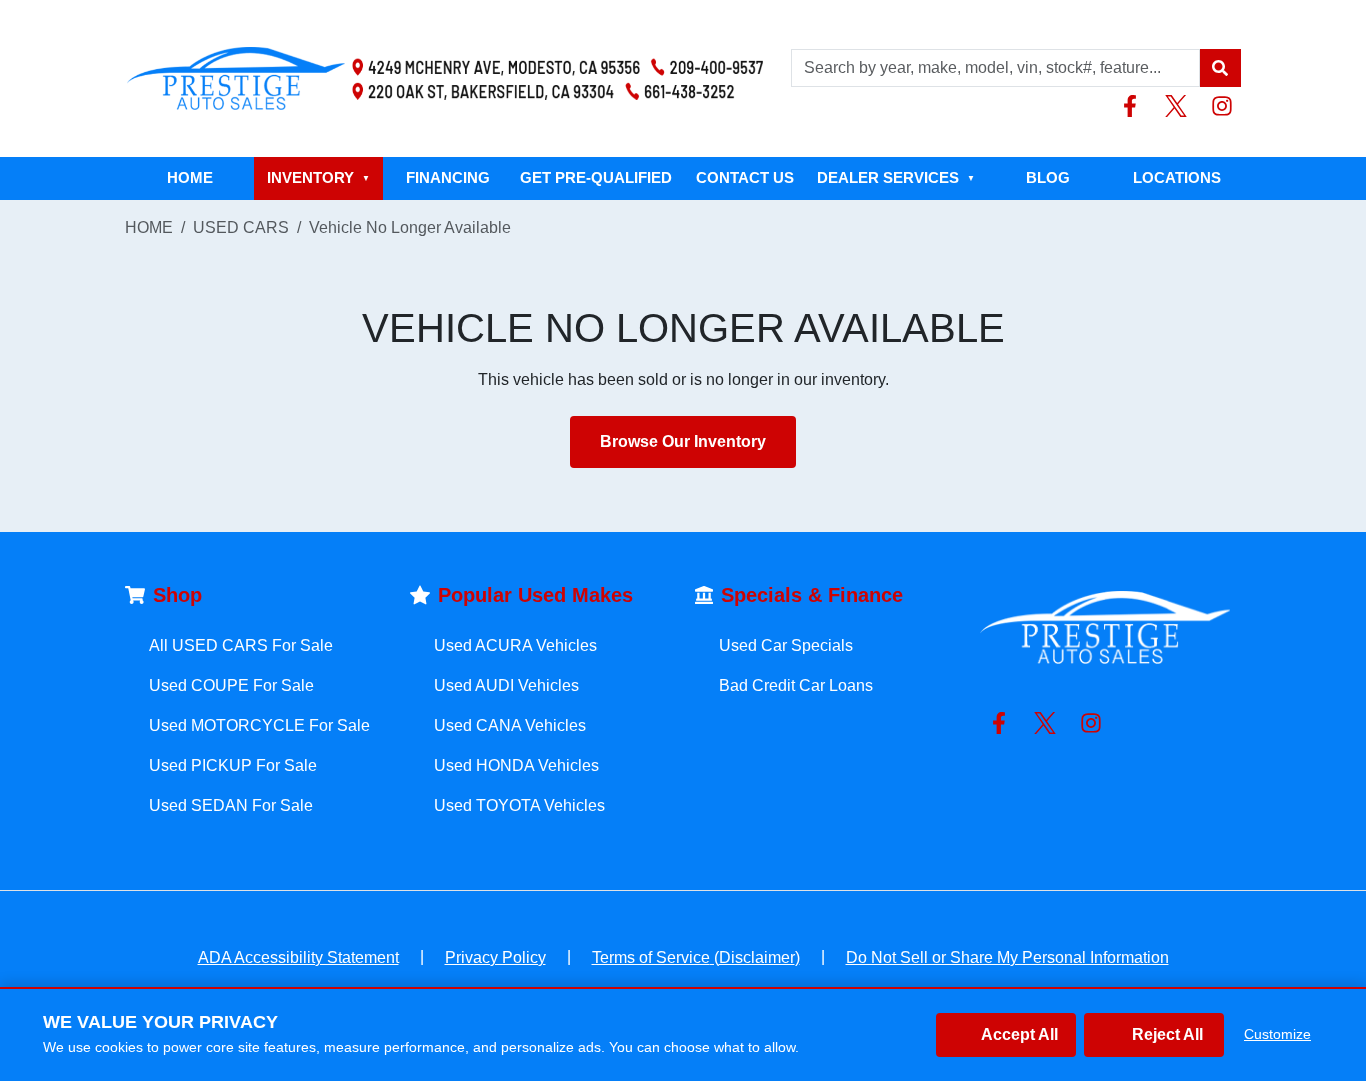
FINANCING (448, 177)
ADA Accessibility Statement (298, 957)
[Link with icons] (1134, 106)
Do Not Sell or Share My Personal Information (1007, 957)
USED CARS (241, 227)
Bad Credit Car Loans (796, 685)
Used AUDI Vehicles (506, 685)
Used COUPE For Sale (231, 685)
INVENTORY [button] (318, 177)
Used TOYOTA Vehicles (519, 805)
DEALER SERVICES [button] (896, 177)
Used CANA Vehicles (510, 725)
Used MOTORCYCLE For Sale (259, 725)
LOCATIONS (1177, 177)
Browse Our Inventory (683, 441)
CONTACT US (745, 177)
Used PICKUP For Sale (233, 765)
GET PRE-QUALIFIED (596, 177)
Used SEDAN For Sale (231, 805)
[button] (1220, 68)
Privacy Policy (495, 957)
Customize (1277, 1034)
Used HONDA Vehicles (516, 765)
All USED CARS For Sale (241, 645)
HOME (190, 177)
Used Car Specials (786, 645)
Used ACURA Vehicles (515, 645)
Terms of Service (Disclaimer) (696, 957)
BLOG (1048, 177)
